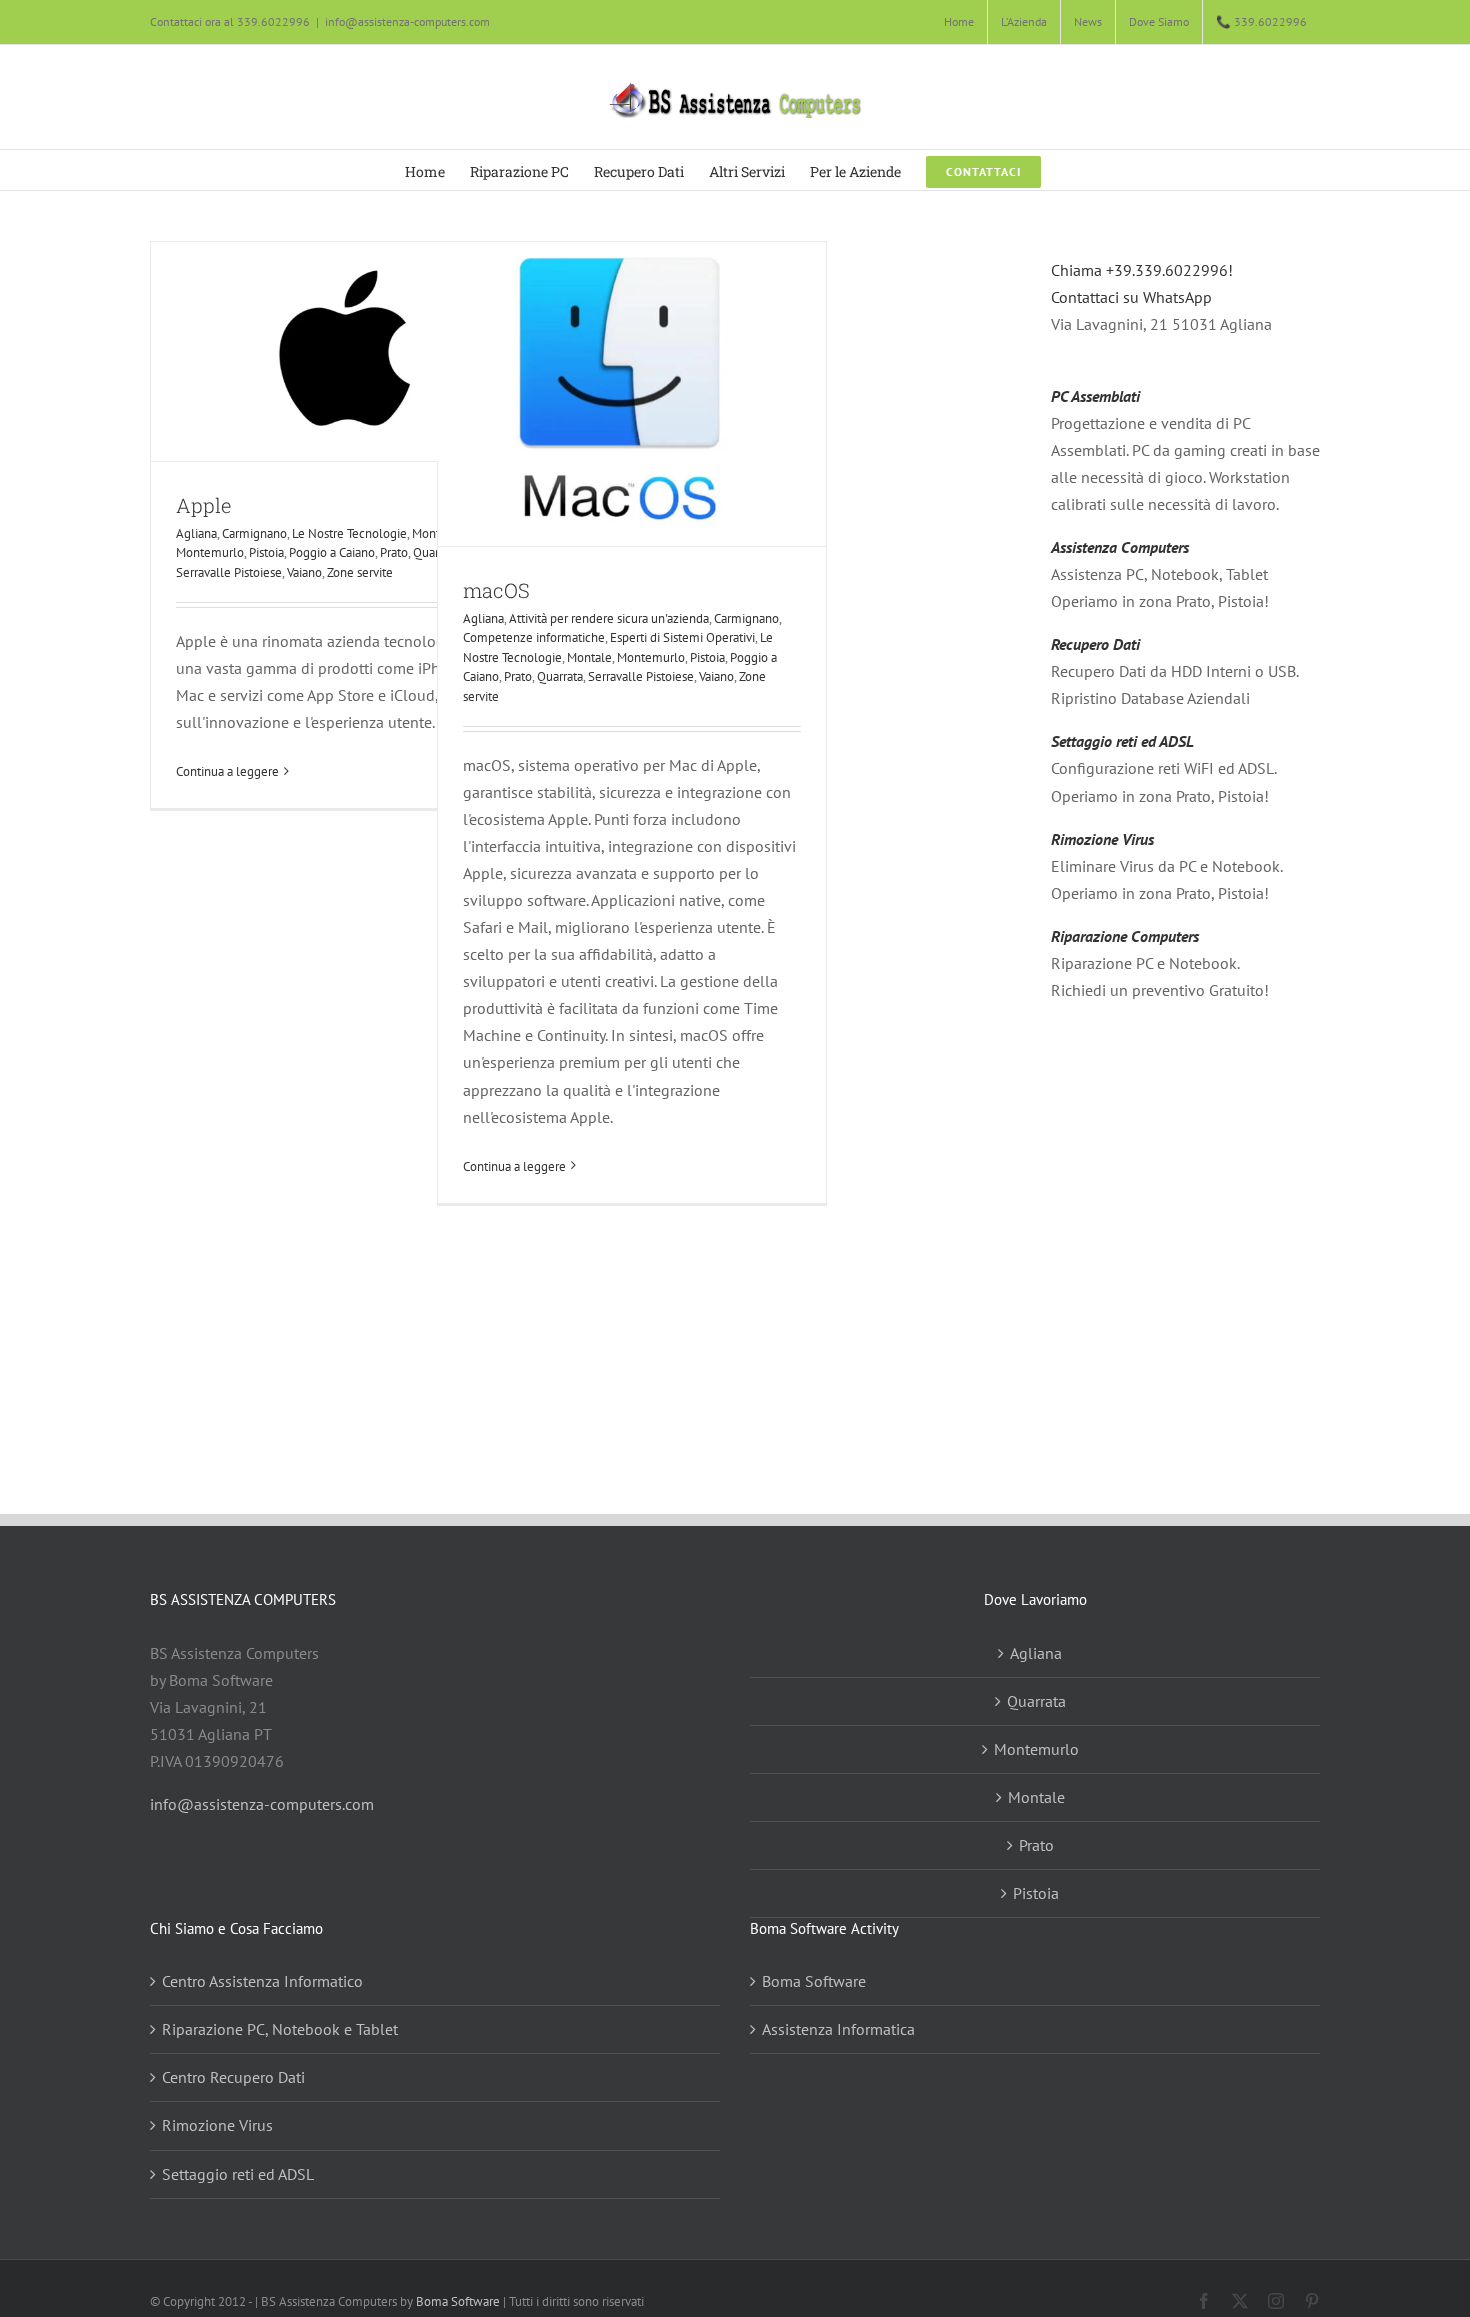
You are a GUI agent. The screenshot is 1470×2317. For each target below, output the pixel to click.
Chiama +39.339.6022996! (1142, 270)
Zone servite (360, 572)
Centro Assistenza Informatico (262, 1981)
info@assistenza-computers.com (407, 21)
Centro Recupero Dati (233, 2077)
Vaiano (304, 572)
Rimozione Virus (1102, 839)
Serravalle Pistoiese (229, 572)
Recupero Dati (1095, 644)
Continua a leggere (227, 771)
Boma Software (814, 1981)
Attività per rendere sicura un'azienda (609, 618)
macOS (496, 590)
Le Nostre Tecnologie (349, 533)
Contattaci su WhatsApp (1131, 297)
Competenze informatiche (534, 637)
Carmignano (254, 533)
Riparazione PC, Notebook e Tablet (280, 2029)
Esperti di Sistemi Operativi (682, 637)
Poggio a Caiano (332, 552)
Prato (394, 552)
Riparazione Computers (1125, 936)
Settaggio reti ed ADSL (1122, 741)
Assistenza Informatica (838, 2029)
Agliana (196, 533)
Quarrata (560, 676)
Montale (589, 657)
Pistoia (266, 552)
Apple (203, 505)
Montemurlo (210, 552)
